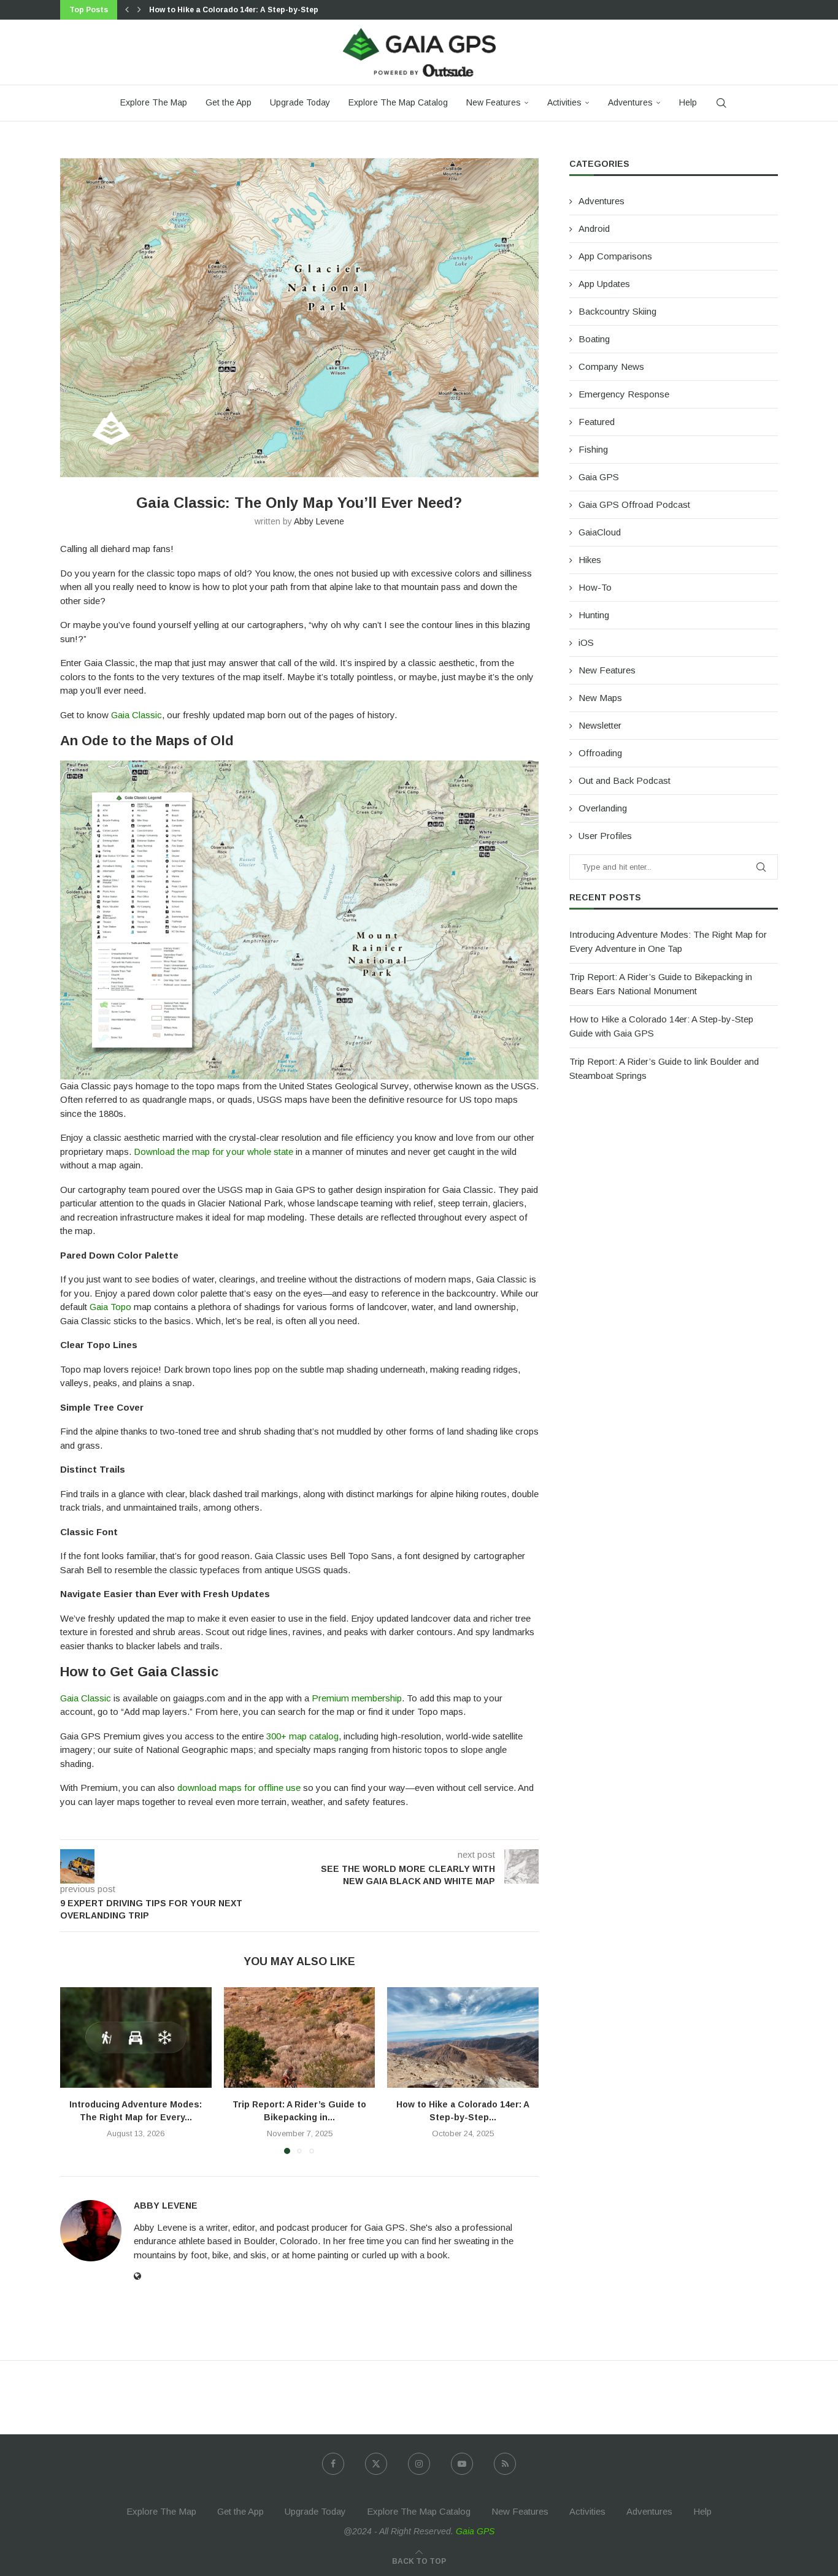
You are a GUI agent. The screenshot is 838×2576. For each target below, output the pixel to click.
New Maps (600, 698)
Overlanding (603, 808)
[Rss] (505, 2464)
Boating (594, 339)
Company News (611, 366)
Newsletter (600, 725)
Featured (597, 422)
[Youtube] (462, 2464)
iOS (586, 642)
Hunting (594, 615)
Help (688, 102)
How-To (595, 587)
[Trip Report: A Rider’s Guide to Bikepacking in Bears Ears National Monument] (300, 2037)
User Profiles (605, 836)
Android (594, 228)
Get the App (229, 102)
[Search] (721, 103)
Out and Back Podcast (625, 780)
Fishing (593, 449)
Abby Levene (319, 521)
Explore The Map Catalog (398, 102)
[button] (127, 10)
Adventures (630, 102)
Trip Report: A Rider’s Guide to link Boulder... (235, 10)
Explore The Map (154, 102)
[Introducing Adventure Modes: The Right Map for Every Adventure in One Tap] (136, 2037)
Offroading (600, 753)
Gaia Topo (110, 1307)
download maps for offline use (239, 1788)
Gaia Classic (136, 715)
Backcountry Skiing (617, 311)
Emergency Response (624, 394)
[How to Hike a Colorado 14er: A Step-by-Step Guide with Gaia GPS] (463, 2037)
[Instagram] (419, 2464)
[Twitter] (376, 2464)
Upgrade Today (300, 102)
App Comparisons (615, 256)
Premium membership (357, 1698)
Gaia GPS (599, 477)
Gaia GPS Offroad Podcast (634, 504)
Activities (564, 102)
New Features (494, 102)
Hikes (590, 560)
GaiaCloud (600, 532)
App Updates (604, 284)
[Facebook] (333, 2464)
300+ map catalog (302, 1736)
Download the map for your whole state (213, 1152)
